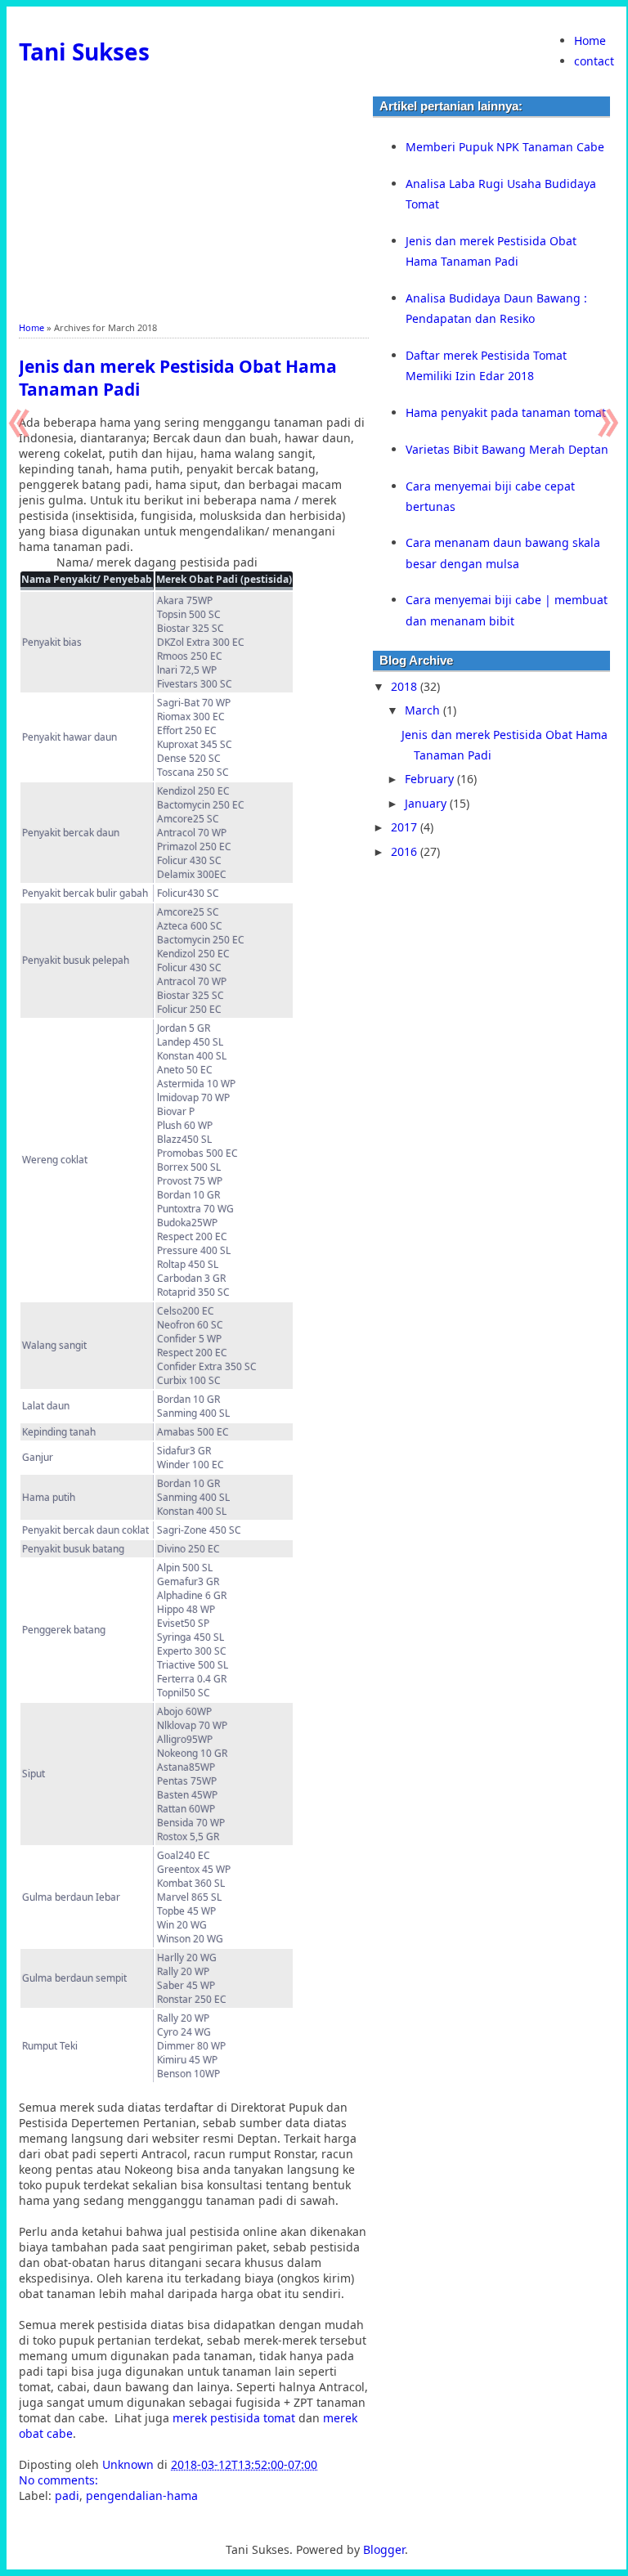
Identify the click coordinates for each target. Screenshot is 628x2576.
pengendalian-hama (142, 2495)
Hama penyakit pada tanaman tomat (506, 412)
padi (67, 2495)
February (431, 779)
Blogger (384, 2549)
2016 (406, 851)
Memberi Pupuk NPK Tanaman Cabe (505, 147)
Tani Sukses (84, 52)
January (427, 803)
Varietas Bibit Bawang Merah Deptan (507, 449)
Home (590, 40)
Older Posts (606, 423)
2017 (406, 827)
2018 (406, 686)
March (424, 710)
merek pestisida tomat (234, 2418)
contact (594, 61)
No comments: (60, 2480)
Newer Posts (22, 423)
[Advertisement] (194, 207)
